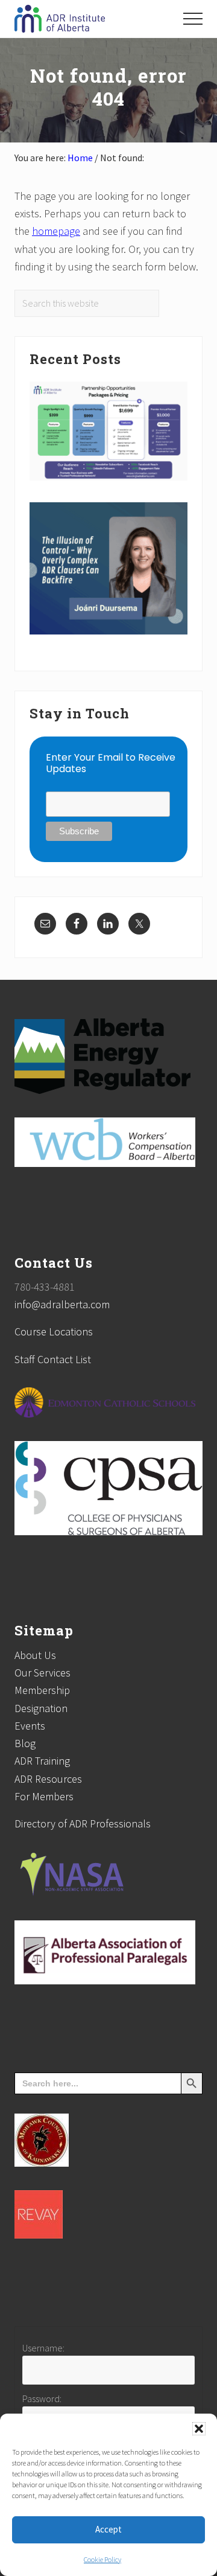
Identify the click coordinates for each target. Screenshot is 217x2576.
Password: (42, 2399)
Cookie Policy (102, 2559)
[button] (199, 2429)
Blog (25, 1743)
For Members (44, 1796)
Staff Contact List (53, 1359)
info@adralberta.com (62, 1304)
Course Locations (54, 1331)
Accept (108, 2529)
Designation (41, 1708)
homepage (56, 231)
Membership (42, 1690)
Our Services (42, 1673)
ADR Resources (48, 1779)
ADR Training (42, 1761)
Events (30, 1726)
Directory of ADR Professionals (83, 1823)
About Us (35, 1655)
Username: (43, 2348)
